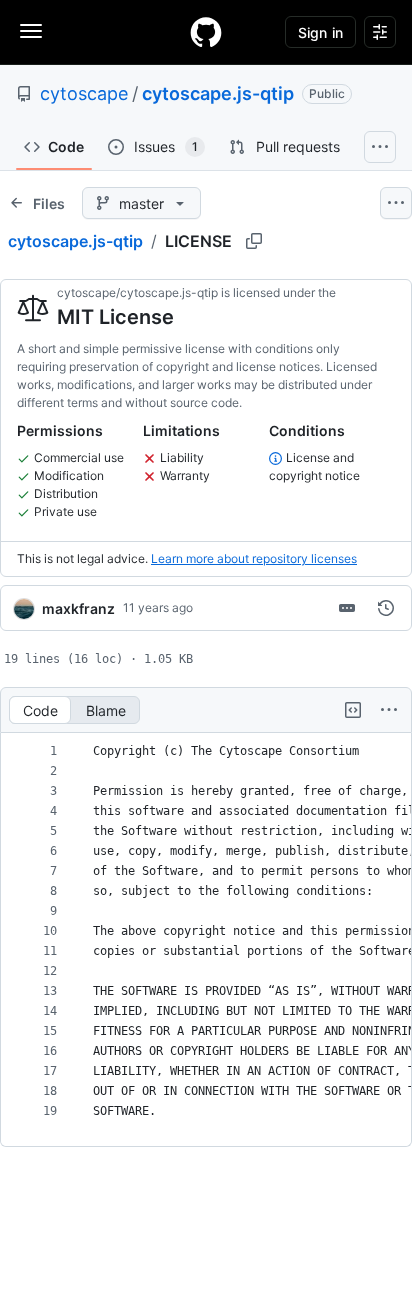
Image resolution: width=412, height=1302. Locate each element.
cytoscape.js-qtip (218, 93)
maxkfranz (78, 608)
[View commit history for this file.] (386, 608)
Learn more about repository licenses (254, 558)
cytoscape (84, 93)
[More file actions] (389, 710)
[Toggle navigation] (31, 31)
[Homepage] (206, 32)
